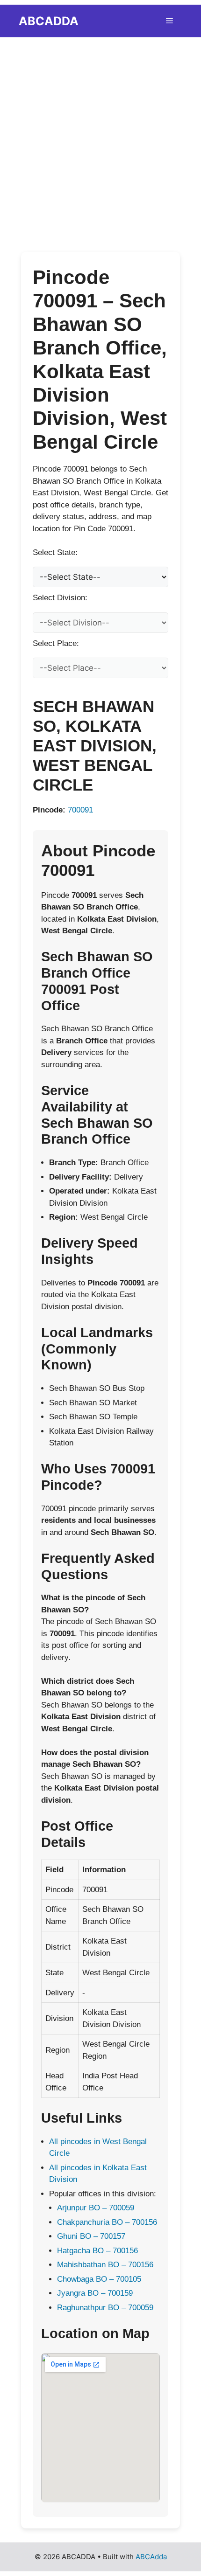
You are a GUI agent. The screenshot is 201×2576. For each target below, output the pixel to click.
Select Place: (56, 643)
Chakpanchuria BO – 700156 (107, 2222)
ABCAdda (151, 2557)
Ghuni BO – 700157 (91, 2236)
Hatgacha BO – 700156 (97, 2251)
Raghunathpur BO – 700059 (105, 2308)
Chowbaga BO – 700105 (99, 2279)
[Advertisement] (100, 140)
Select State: (55, 552)
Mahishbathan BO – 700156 (105, 2265)
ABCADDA (49, 21)
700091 (80, 810)
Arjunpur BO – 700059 (96, 2208)
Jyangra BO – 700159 (95, 2293)
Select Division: (60, 598)
